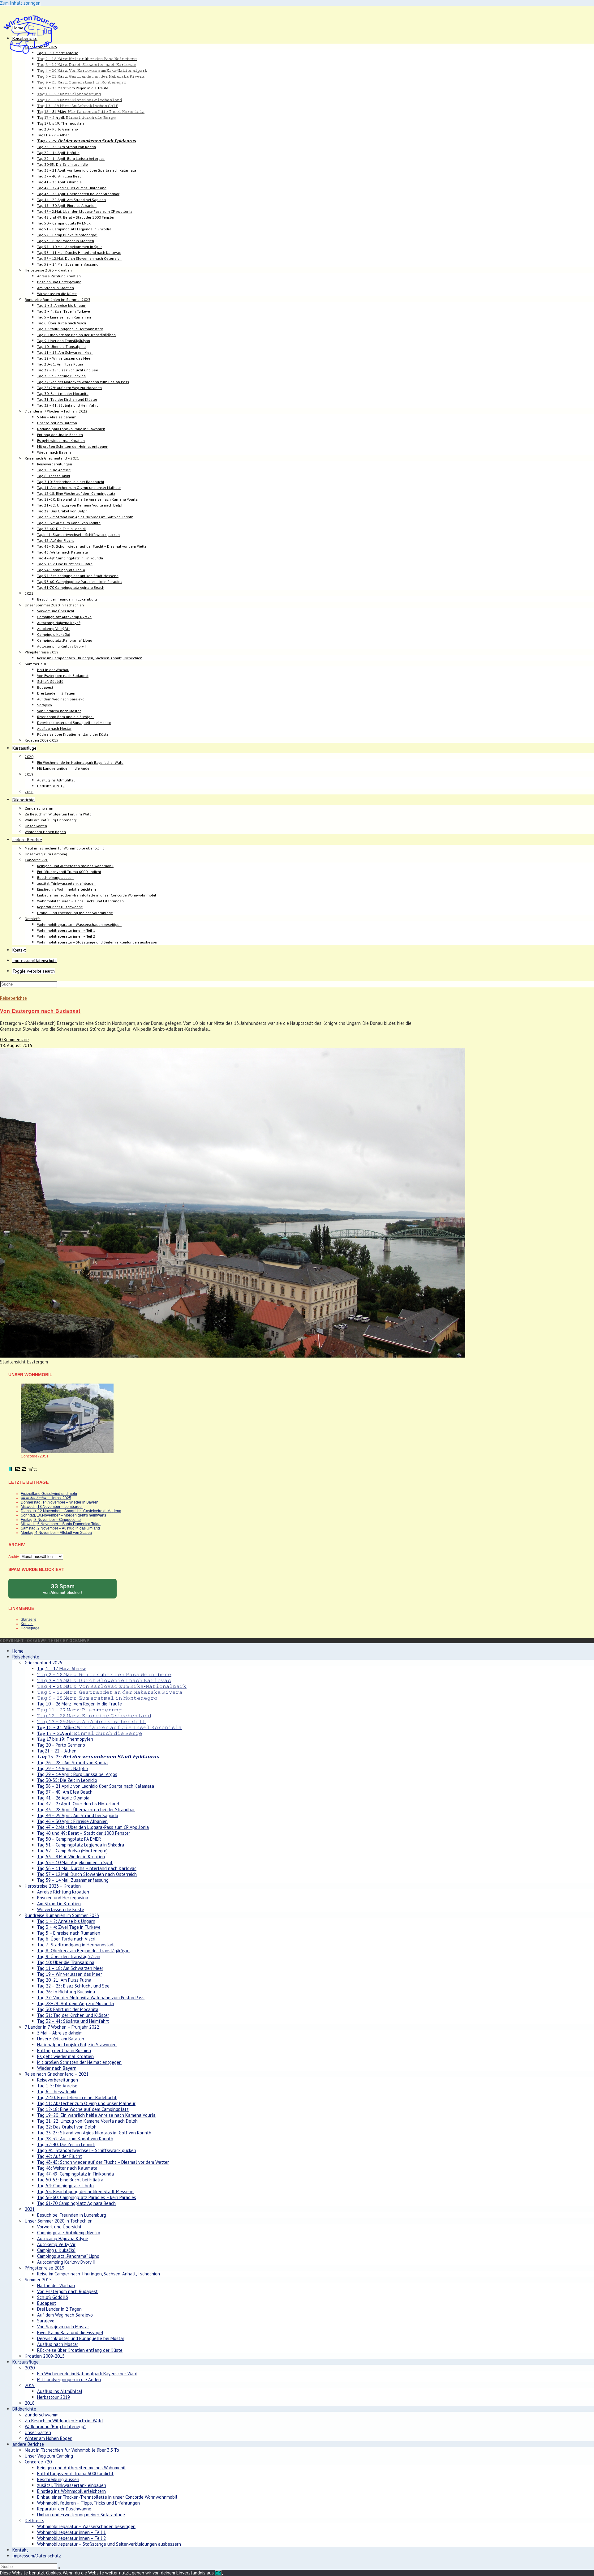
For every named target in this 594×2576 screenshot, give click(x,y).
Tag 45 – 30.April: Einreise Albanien (72, 1821)
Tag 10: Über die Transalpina (66, 1962)
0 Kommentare (14, 1040)
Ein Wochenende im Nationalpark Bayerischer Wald (87, 2374)
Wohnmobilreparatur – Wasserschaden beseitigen (86, 2526)
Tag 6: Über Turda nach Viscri (66, 1939)
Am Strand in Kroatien (59, 1904)
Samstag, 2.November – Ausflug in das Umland (60, 1528)
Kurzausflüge (26, 2362)
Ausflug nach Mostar (58, 2344)
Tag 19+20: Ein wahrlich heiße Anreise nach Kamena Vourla (96, 2115)
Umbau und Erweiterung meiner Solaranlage (81, 2515)
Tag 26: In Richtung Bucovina (66, 1992)
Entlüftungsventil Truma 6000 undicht (75, 2473)
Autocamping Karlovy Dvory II (66, 2262)
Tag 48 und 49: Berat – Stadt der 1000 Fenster (84, 1833)
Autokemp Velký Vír (56, 2244)
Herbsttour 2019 (54, 2397)
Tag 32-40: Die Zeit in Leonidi (66, 2144)
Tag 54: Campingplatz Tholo (65, 2186)
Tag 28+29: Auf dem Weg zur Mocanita (75, 2003)
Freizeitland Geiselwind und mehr (49, 1494)
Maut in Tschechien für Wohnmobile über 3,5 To (72, 2450)
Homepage (30, 1628)
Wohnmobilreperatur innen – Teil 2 (71, 2538)
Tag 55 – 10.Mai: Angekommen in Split (75, 1862)
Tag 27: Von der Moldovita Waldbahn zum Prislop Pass (91, 1998)
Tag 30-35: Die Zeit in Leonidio (67, 1780)
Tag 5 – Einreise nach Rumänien (69, 1933)
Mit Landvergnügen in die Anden (69, 2379)
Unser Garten (38, 2432)
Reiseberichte (13, 998)
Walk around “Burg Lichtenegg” (55, 2426)
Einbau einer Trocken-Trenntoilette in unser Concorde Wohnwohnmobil (107, 2497)
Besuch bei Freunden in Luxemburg (72, 2215)
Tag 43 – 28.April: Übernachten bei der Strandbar (86, 1810)
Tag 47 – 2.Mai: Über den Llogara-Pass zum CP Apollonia (93, 1827)
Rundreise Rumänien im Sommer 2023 (62, 1915)
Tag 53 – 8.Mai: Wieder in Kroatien (71, 1857)
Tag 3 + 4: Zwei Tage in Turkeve (69, 1927)
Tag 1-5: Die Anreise (57, 2086)
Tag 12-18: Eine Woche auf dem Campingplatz (83, 2109)
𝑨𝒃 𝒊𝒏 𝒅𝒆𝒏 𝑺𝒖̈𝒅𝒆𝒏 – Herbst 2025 (46, 1498)
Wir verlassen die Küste (61, 1909)
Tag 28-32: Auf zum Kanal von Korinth (75, 2139)
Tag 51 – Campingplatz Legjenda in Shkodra (81, 1845)
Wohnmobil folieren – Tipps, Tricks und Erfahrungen (88, 2503)
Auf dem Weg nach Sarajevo (65, 2315)
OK (218, 2573)
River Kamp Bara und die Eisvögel (70, 2332)
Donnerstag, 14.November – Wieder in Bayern (60, 1502)
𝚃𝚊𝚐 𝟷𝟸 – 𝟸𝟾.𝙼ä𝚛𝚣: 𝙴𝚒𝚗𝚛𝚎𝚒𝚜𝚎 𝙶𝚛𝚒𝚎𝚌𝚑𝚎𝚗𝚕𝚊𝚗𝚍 (94, 1716)
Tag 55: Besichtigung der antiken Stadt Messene (85, 2191)
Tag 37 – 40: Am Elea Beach (65, 1792)
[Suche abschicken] (59, 2568)
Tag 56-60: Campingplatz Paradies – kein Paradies (87, 2197)
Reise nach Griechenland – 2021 (57, 2074)
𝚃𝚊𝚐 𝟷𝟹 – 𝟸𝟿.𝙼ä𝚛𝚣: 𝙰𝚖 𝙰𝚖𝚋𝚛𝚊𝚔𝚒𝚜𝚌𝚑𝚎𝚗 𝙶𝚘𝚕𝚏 (91, 1721)
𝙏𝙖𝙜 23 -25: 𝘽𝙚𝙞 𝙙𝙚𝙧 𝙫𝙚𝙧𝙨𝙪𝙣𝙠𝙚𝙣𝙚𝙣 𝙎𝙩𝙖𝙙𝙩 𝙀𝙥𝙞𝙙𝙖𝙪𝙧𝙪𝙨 (98, 1757)
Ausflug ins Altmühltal (60, 2391)
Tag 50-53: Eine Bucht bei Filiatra (70, 2180)
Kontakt (27, 1624)
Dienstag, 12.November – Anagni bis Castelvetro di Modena (71, 1511)
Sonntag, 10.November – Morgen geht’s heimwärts (63, 1515)
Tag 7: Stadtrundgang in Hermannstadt (76, 1945)
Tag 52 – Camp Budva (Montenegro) (72, 1851)
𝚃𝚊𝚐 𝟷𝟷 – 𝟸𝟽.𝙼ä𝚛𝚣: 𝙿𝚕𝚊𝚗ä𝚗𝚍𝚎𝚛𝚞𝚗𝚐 (80, 1710)
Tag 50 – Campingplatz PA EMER (69, 1839)
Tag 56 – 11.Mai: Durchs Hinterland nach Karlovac (87, 1868)
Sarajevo (46, 2321)
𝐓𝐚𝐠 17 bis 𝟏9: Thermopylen (65, 1739)
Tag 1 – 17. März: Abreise (62, 1669)
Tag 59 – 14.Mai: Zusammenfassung (73, 1880)
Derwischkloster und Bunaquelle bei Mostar (81, 2338)
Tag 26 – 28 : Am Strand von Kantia (72, 1763)
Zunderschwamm (42, 2415)
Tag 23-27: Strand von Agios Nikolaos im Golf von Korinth (94, 2133)
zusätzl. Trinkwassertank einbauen (72, 2485)
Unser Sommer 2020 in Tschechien (59, 2221)
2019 (30, 2385)
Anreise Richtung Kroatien (63, 1892)
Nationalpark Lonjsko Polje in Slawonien (77, 2045)
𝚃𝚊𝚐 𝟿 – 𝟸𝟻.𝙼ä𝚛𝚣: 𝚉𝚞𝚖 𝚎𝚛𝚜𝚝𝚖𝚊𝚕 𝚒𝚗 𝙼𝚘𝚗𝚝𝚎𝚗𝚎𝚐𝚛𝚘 (97, 1698)
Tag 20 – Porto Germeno (61, 1745)
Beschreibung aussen (58, 2479)
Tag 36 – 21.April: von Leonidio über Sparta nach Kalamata (96, 1786)
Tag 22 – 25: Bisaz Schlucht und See (73, 1986)
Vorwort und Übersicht (59, 2227)
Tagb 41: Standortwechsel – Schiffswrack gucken (87, 2150)
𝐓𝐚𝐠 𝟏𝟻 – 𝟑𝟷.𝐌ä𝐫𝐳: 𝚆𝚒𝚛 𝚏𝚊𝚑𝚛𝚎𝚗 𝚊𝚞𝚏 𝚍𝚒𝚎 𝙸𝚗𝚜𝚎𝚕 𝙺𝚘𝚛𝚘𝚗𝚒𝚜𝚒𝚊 (110, 1727)
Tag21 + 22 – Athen (57, 1751)
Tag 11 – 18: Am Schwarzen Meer (70, 1968)
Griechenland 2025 (43, 1663)
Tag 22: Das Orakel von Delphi (67, 2127)
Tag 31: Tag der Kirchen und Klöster (73, 2015)
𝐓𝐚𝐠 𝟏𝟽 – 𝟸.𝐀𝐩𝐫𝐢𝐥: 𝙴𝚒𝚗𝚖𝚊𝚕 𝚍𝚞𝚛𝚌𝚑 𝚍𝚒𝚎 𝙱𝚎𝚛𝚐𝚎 (90, 1733)
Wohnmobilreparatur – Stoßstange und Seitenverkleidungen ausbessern (109, 2544)
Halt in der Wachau (56, 2285)
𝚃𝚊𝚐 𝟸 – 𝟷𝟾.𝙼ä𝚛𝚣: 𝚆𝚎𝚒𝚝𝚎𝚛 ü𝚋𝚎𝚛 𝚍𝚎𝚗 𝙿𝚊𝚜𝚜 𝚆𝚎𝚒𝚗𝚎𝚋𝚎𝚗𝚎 (104, 1674)
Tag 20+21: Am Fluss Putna (64, 1980)
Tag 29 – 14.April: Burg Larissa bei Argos (77, 1774)
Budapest (47, 2303)
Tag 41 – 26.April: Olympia (63, 1798)
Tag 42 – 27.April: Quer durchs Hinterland (78, 1804)
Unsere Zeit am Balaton (61, 2039)
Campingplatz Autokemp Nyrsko (69, 2233)
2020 (30, 2368)
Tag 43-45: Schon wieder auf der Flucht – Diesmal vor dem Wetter (103, 2162)
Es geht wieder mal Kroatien (65, 2056)
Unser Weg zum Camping (49, 2456)
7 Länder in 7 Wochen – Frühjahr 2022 (62, 2027)
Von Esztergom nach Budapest (40, 1011)
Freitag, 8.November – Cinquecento (51, 1520)
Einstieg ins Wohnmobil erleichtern (71, 2491)
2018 (30, 2403)
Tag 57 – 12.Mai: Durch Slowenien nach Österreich (87, 1874)
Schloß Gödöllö (53, 2297)
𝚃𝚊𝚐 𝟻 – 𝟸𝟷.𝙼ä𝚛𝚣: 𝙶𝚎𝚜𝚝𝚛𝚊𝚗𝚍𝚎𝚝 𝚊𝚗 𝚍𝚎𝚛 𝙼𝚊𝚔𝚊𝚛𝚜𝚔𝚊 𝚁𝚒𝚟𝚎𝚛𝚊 (110, 1692)
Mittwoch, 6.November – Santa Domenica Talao (61, 1524)
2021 (30, 2209)
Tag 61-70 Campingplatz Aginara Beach (76, 2203)
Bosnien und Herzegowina (63, 1898)
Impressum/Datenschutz (37, 2556)
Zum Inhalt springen (20, 3)
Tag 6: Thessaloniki (57, 2092)
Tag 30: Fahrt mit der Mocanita (68, 2009)
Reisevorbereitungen (58, 2080)
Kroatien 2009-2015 (45, 2356)
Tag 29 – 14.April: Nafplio (62, 1768)
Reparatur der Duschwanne (64, 2509)
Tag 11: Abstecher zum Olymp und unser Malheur (86, 2103)
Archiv (14, 1557)
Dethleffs (34, 2520)
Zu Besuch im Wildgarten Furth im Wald (64, 2421)
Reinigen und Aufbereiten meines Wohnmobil (81, 2468)
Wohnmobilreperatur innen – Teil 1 (71, 2532)
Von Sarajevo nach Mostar (63, 2327)
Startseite (29, 1620)
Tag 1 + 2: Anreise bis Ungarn (66, 1921)
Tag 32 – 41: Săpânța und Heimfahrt (73, 2021)
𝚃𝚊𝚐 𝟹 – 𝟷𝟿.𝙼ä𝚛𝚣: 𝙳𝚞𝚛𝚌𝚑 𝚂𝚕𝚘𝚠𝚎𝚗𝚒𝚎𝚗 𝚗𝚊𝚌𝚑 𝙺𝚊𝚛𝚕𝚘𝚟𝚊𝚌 (104, 1680)
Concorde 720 (38, 2462)
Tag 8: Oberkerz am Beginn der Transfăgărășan (83, 1951)
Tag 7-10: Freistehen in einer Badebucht (77, 2097)
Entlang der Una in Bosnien (64, 2050)
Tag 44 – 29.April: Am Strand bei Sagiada (78, 1815)
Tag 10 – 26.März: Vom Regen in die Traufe (80, 1704)
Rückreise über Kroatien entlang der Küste (80, 2350)
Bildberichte (24, 2409)
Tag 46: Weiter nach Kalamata (67, 2168)
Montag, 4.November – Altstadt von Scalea (56, 1533)
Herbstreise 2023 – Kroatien (53, 1886)
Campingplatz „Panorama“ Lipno (68, 2256)
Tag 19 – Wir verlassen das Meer (70, 1974)
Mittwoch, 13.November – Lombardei (52, 1507)
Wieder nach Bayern (57, 2068)
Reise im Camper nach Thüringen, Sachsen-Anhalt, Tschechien (99, 2274)
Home (18, 1651)
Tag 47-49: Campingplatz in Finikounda (75, 2174)
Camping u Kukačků (56, 2250)
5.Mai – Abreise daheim (60, 2033)
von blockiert (69, 1591)
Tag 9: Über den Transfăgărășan (69, 1956)
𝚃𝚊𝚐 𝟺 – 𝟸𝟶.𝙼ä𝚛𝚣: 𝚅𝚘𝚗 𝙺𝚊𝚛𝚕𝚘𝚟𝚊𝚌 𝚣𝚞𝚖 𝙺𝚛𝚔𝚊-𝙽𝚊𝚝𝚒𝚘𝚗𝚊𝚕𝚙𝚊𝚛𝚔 (112, 1686)
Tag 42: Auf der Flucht (60, 2156)
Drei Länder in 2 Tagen (59, 2309)
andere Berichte (28, 2444)
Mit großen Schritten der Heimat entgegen (79, 2062)
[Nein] (222, 2574)
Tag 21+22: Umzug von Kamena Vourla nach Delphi (88, 2121)
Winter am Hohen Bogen (49, 2438)
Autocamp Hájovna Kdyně (63, 2238)
